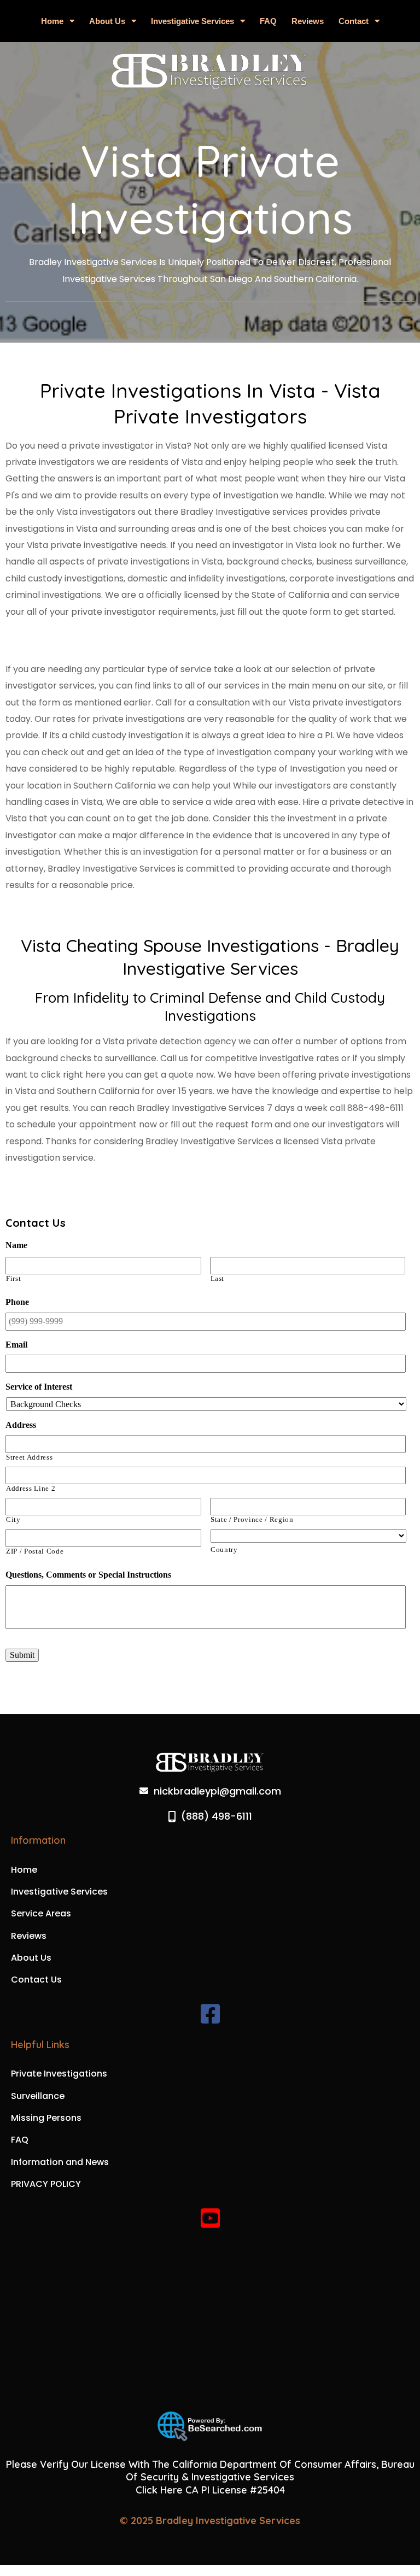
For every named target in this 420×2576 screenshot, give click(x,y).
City (13, 1520)
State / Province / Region (252, 1520)
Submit (22, 1655)
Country (224, 1550)
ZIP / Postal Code (35, 1551)
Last (218, 1279)
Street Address (29, 1457)
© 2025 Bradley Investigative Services (210, 2521)
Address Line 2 (31, 1489)
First (13, 1279)
